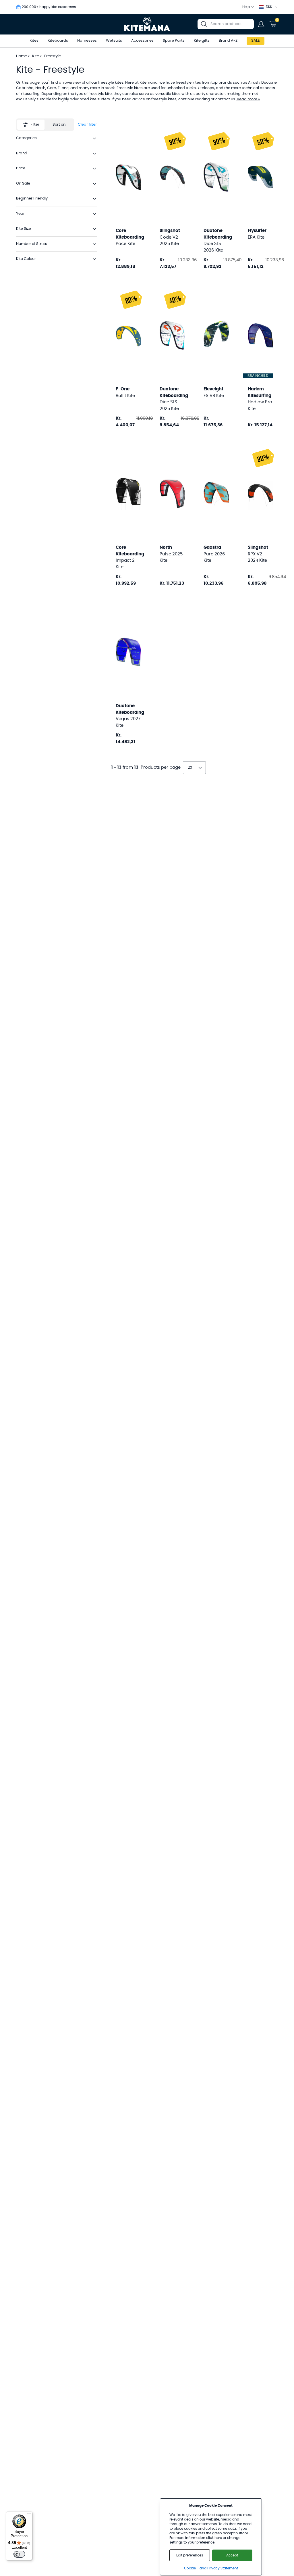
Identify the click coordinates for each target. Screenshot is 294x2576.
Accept (232, 2555)
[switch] (19, 2554)
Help (246, 7)
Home (22, 56)
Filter (35, 125)
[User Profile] (261, 24)
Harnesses (87, 41)
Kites (34, 41)
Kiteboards (58, 41)
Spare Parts (174, 41)
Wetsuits (114, 41)
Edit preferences (190, 2555)
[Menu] (29, 2515)
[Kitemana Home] (147, 24)
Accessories (142, 41)
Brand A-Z (228, 41)
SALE (256, 41)
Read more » (248, 99)
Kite (36, 56)
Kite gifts (202, 41)
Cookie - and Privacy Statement (211, 2568)
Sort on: (59, 125)
